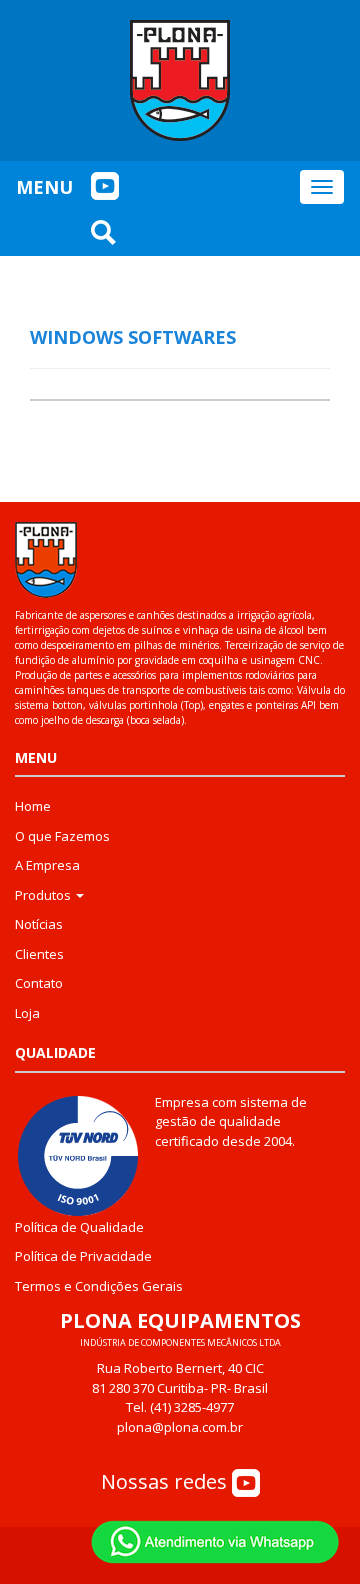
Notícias (39, 924)
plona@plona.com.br (180, 1427)
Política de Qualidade (79, 1227)
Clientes (39, 954)
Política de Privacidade (83, 1256)
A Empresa (47, 865)
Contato (39, 983)
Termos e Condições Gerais (99, 1286)
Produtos (44, 895)
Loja (27, 1013)
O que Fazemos (62, 836)
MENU (44, 187)
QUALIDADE (55, 1052)
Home (33, 806)
